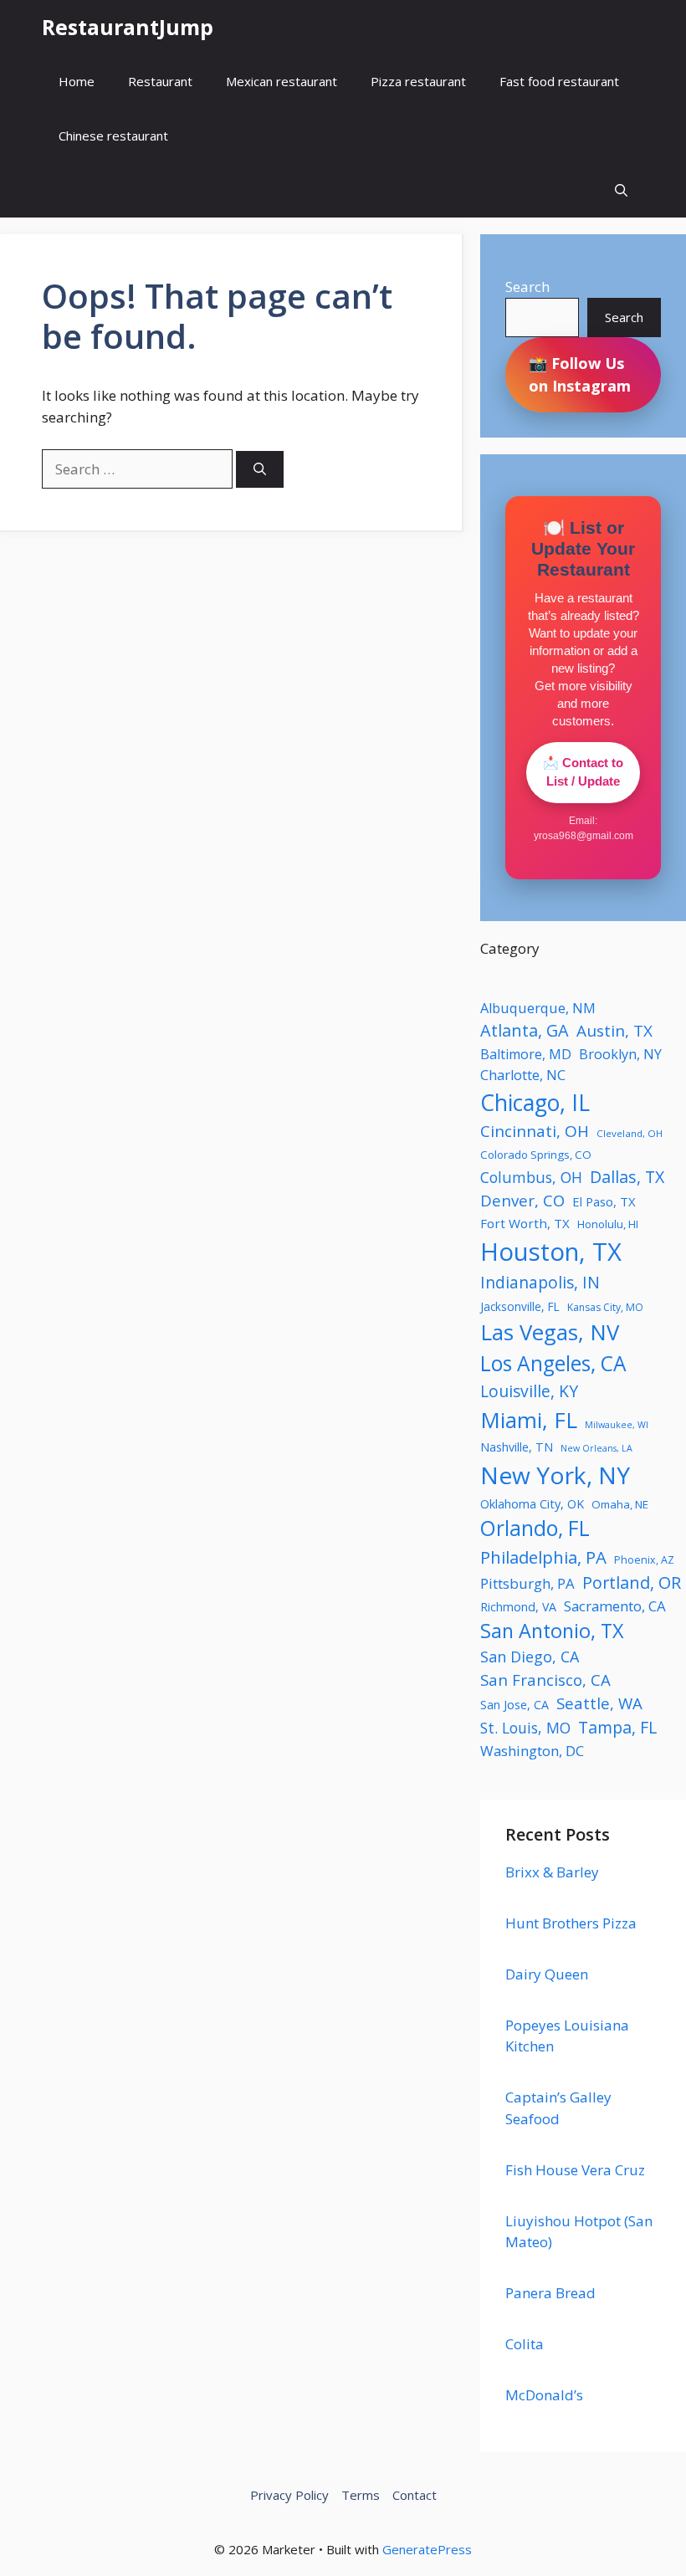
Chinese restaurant (113, 136)
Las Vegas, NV (550, 1332)
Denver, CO (522, 1200)
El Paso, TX (604, 1201)
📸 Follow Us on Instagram (580, 374)
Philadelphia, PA (543, 1557)
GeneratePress (427, 2549)
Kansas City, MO (605, 1307)
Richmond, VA (518, 1607)
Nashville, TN (517, 1447)
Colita (525, 2344)
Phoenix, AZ (644, 1560)
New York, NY (555, 1475)
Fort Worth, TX (525, 1223)
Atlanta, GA (525, 1030)
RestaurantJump (128, 27)
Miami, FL (529, 1420)
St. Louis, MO (525, 1728)
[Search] (260, 470)
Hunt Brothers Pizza (571, 1923)
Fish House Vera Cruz (575, 2170)
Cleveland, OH (630, 1133)
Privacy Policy (289, 2495)
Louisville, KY (529, 1391)
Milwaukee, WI (617, 1425)
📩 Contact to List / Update (583, 772)
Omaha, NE (620, 1504)
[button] (621, 190)
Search (527, 287)
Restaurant (160, 81)
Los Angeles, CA (553, 1363)
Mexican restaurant (282, 81)
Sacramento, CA (615, 1606)
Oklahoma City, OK (532, 1503)
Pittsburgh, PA (527, 1583)
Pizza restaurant (418, 81)
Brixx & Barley (552, 1872)
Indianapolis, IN (540, 1282)
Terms (361, 2495)
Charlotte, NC (523, 1075)
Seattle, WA (599, 1703)
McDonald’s (544, 2395)
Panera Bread (550, 2293)
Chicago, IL (535, 1103)
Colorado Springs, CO (536, 1155)
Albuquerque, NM (538, 1008)
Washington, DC (532, 1751)
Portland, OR (632, 1582)
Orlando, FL (535, 1528)
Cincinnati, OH (535, 1131)
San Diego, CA (530, 1657)
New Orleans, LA (596, 1448)
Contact (415, 2495)
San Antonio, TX (552, 1631)
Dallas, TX (627, 1177)
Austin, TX (614, 1031)
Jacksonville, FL (520, 1306)
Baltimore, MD (526, 1054)
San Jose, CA (514, 1705)
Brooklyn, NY (620, 1054)
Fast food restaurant (559, 81)
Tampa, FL (617, 1727)
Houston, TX (551, 1252)
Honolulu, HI (608, 1224)
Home (77, 81)
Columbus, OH (531, 1177)
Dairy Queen (547, 1974)
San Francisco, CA (545, 1680)
